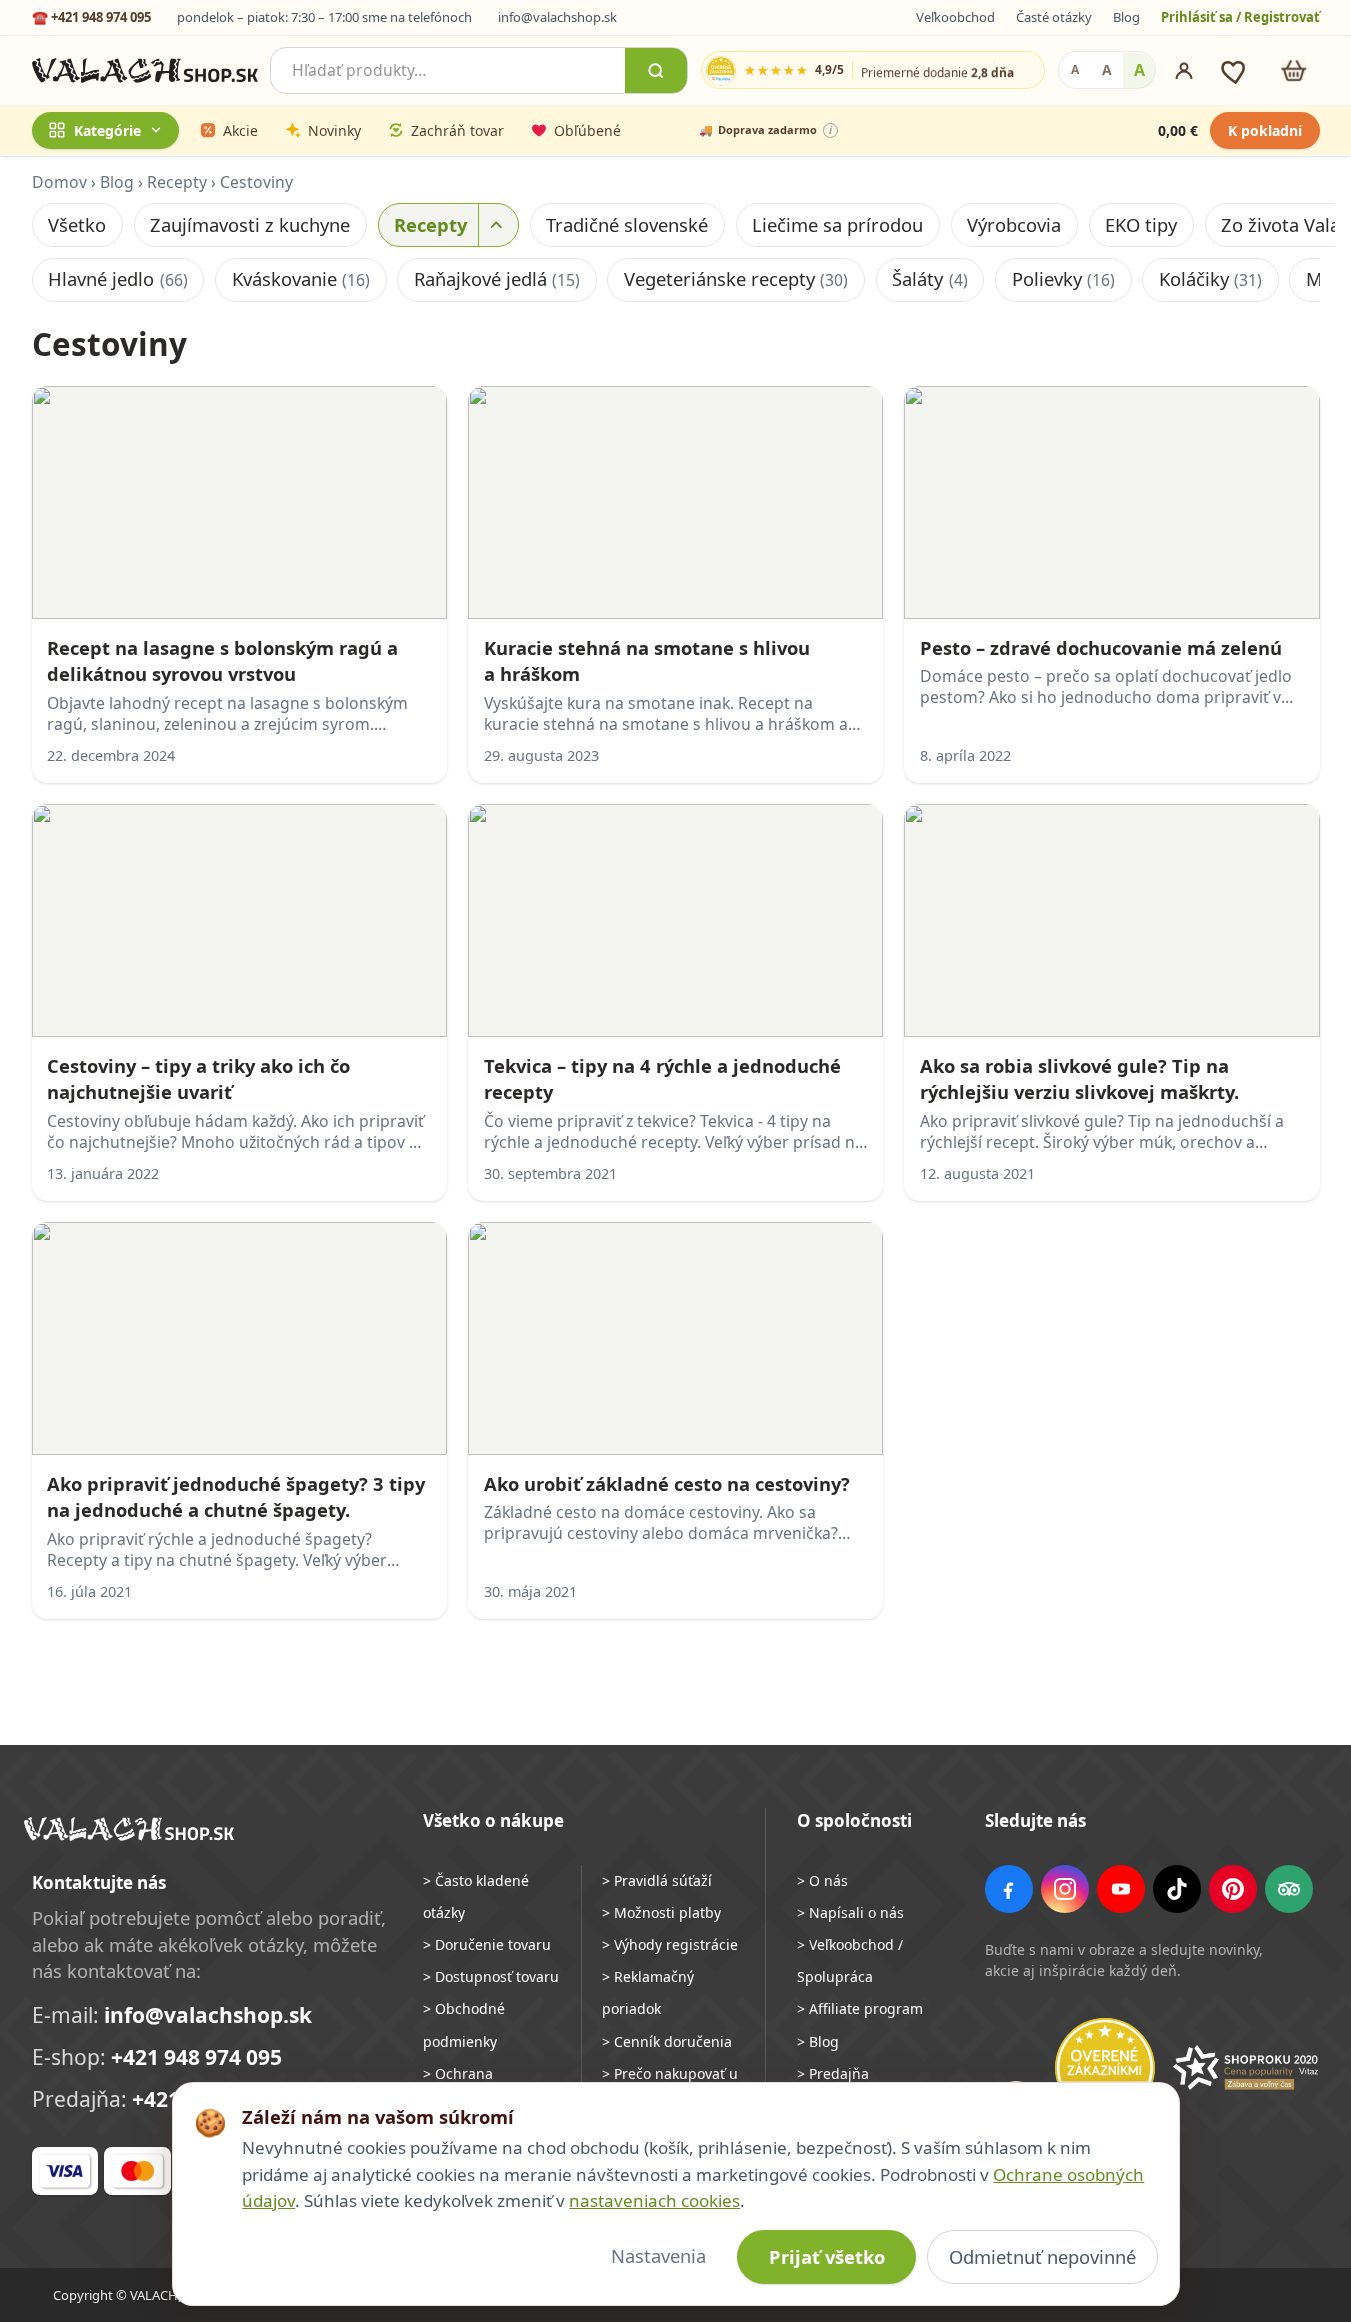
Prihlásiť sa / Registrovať (1240, 17)
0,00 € (1178, 130)
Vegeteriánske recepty (736, 278)
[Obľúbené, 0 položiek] (1235, 70)
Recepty (177, 182)
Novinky (334, 130)
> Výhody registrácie (670, 1944)
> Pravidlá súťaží (657, 1880)
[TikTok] (1177, 1889)
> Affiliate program (860, 2008)
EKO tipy (1141, 224)
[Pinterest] (1233, 1889)
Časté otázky (1054, 17)
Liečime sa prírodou (837, 224)
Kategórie (107, 130)
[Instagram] (1065, 1889)
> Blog (818, 2041)
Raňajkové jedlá (497, 278)
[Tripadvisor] (1289, 1889)
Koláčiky (1210, 278)
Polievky (1063, 278)
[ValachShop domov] (145, 71)
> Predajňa (833, 2073)
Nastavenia (658, 2255)
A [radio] (1075, 70)
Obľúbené (587, 130)
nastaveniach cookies (654, 2200)
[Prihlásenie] (1184, 71)
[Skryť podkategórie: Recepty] (498, 225)
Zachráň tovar (457, 130)
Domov (59, 182)
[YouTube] (1121, 1889)
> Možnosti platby (661, 1912)
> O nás (822, 1880)
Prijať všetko (827, 2256)
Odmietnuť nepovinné (1042, 2256)
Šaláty (929, 278)
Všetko (77, 224)
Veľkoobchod (955, 17)
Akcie (240, 130)
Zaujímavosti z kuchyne (250, 224)
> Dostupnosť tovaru (491, 1976)
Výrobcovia (1014, 224)
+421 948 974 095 (196, 2057)
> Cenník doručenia (667, 2041)
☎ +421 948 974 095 (91, 17)
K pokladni (1265, 130)
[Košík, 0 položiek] (1293, 70)
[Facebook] (1009, 1889)
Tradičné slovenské (627, 224)
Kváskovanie (301, 278)
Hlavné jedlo (117, 278)
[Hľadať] (656, 70)
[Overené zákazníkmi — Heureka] (1105, 2068)
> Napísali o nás (850, 1912)
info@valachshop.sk (557, 17)
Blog (1126, 17)
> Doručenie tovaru (487, 1944)
